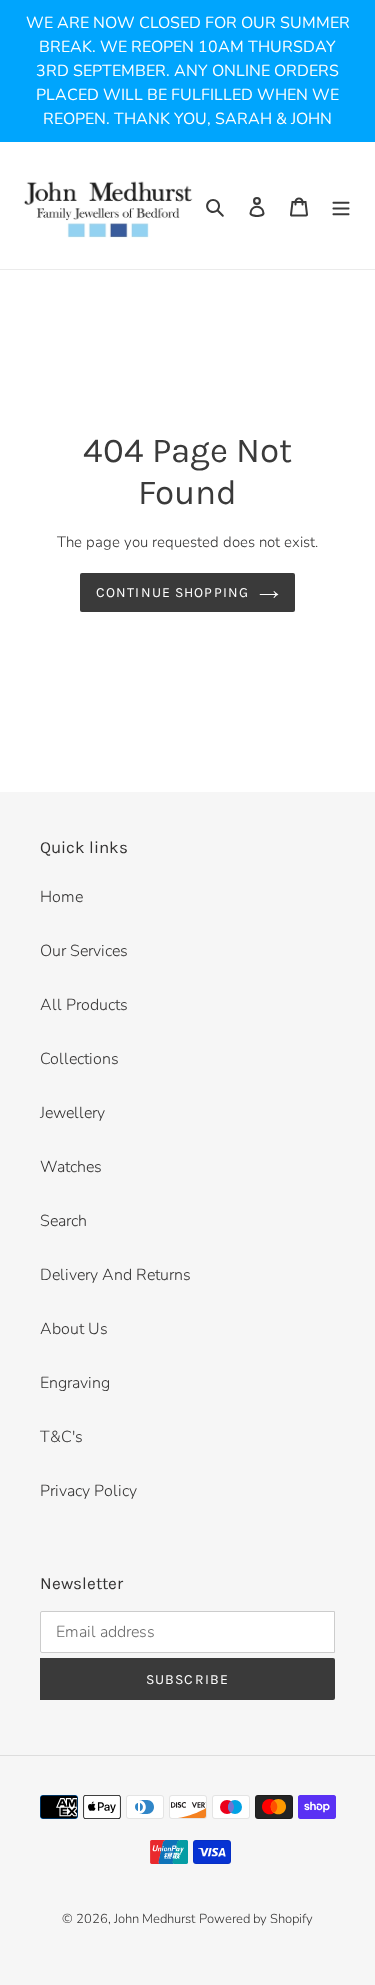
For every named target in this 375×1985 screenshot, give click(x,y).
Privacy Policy (88, 1491)
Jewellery (72, 1113)
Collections (79, 1059)
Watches (71, 1167)
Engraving (75, 1383)
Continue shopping (172, 592)
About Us (74, 1329)
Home (61, 897)
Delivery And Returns (115, 1275)
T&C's (61, 1437)
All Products (84, 1005)
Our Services (84, 951)
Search (63, 1221)
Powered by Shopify (256, 1919)
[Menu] (341, 205)
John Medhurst (154, 1919)
